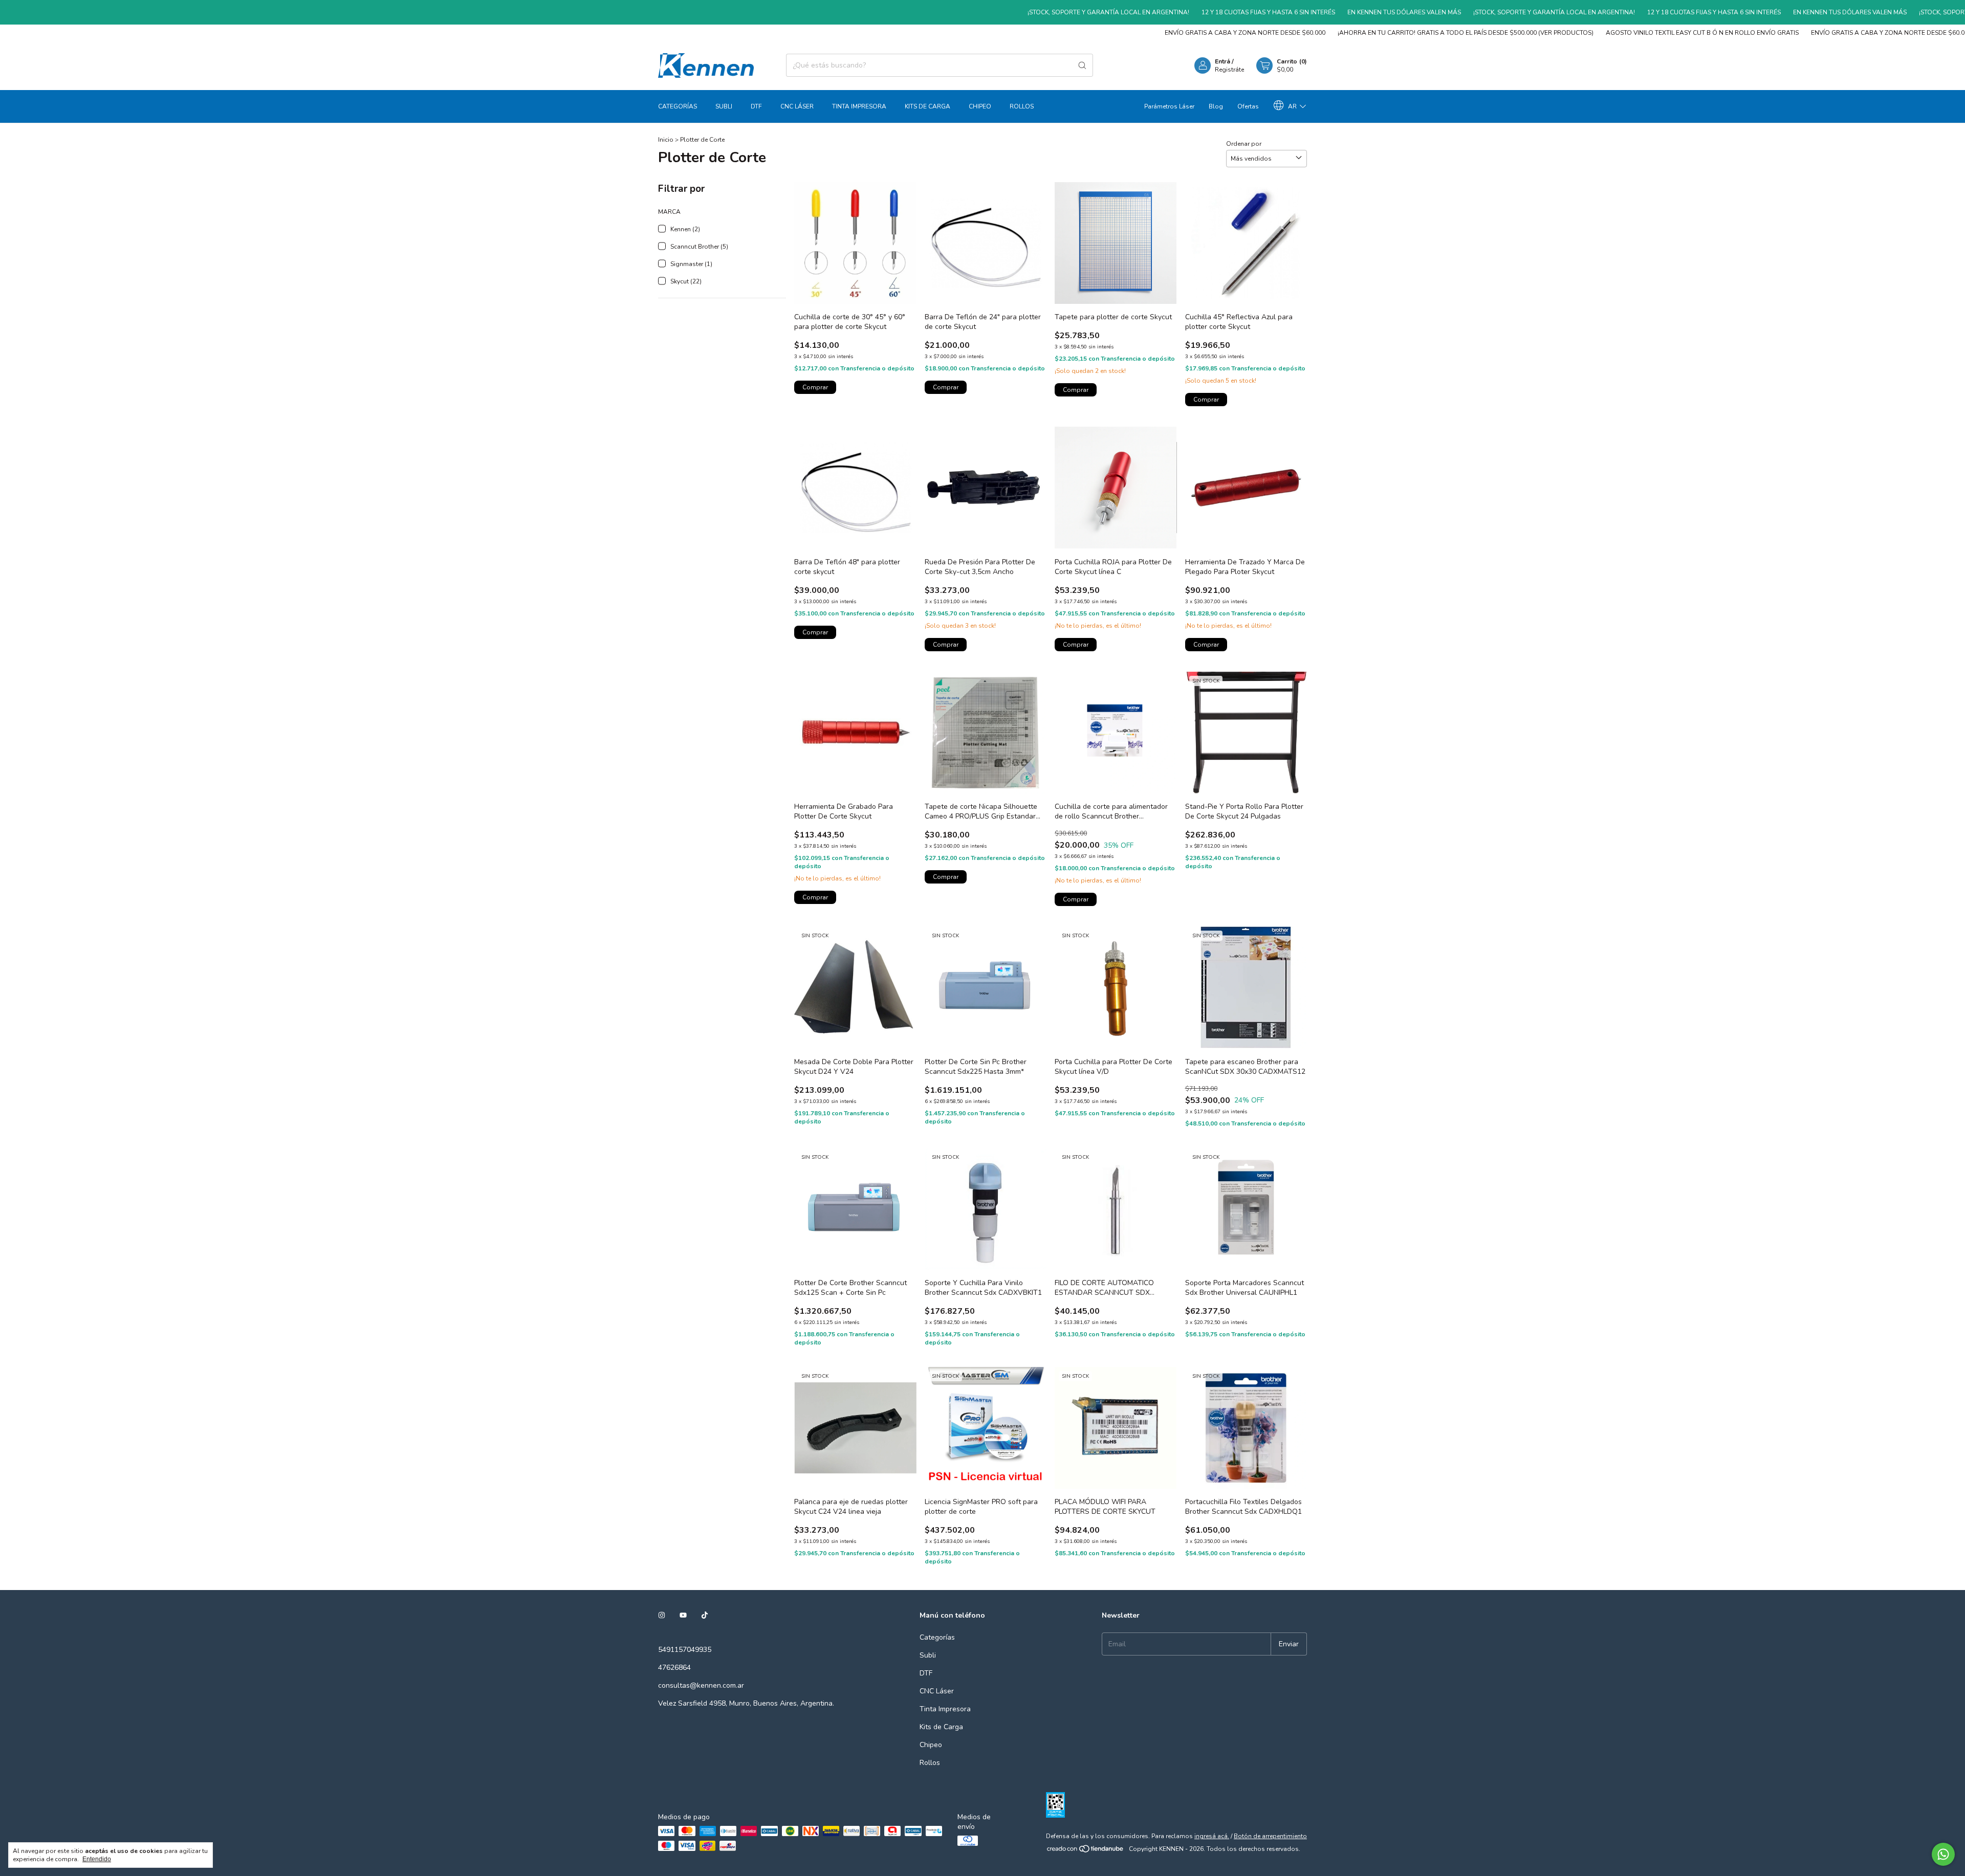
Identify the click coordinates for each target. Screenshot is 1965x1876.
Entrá (1222, 61)
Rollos (1022, 106)
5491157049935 (685, 1650)
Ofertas (1248, 106)
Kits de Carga (927, 106)
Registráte (1229, 70)
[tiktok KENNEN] (705, 1615)
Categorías (678, 106)
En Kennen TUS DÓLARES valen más (1301, 12)
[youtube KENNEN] (683, 1615)
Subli (724, 106)
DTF (756, 106)
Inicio (666, 140)
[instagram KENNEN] (662, 1615)
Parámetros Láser (1169, 106)
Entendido (97, 1859)
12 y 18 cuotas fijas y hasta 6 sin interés (1165, 12)
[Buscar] (1082, 65)
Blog (1216, 106)
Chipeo (980, 106)
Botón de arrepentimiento (1270, 1836)
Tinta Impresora (859, 106)
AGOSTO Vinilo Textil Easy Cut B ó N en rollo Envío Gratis (1614, 33)
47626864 (674, 1668)
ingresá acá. (1212, 1836)
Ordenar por (1244, 144)
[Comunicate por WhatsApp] (1943, 1854)
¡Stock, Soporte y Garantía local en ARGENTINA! (1005, 12)
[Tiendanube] (1086, 1851)
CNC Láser (797, 106)
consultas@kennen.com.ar (701, 1685)
